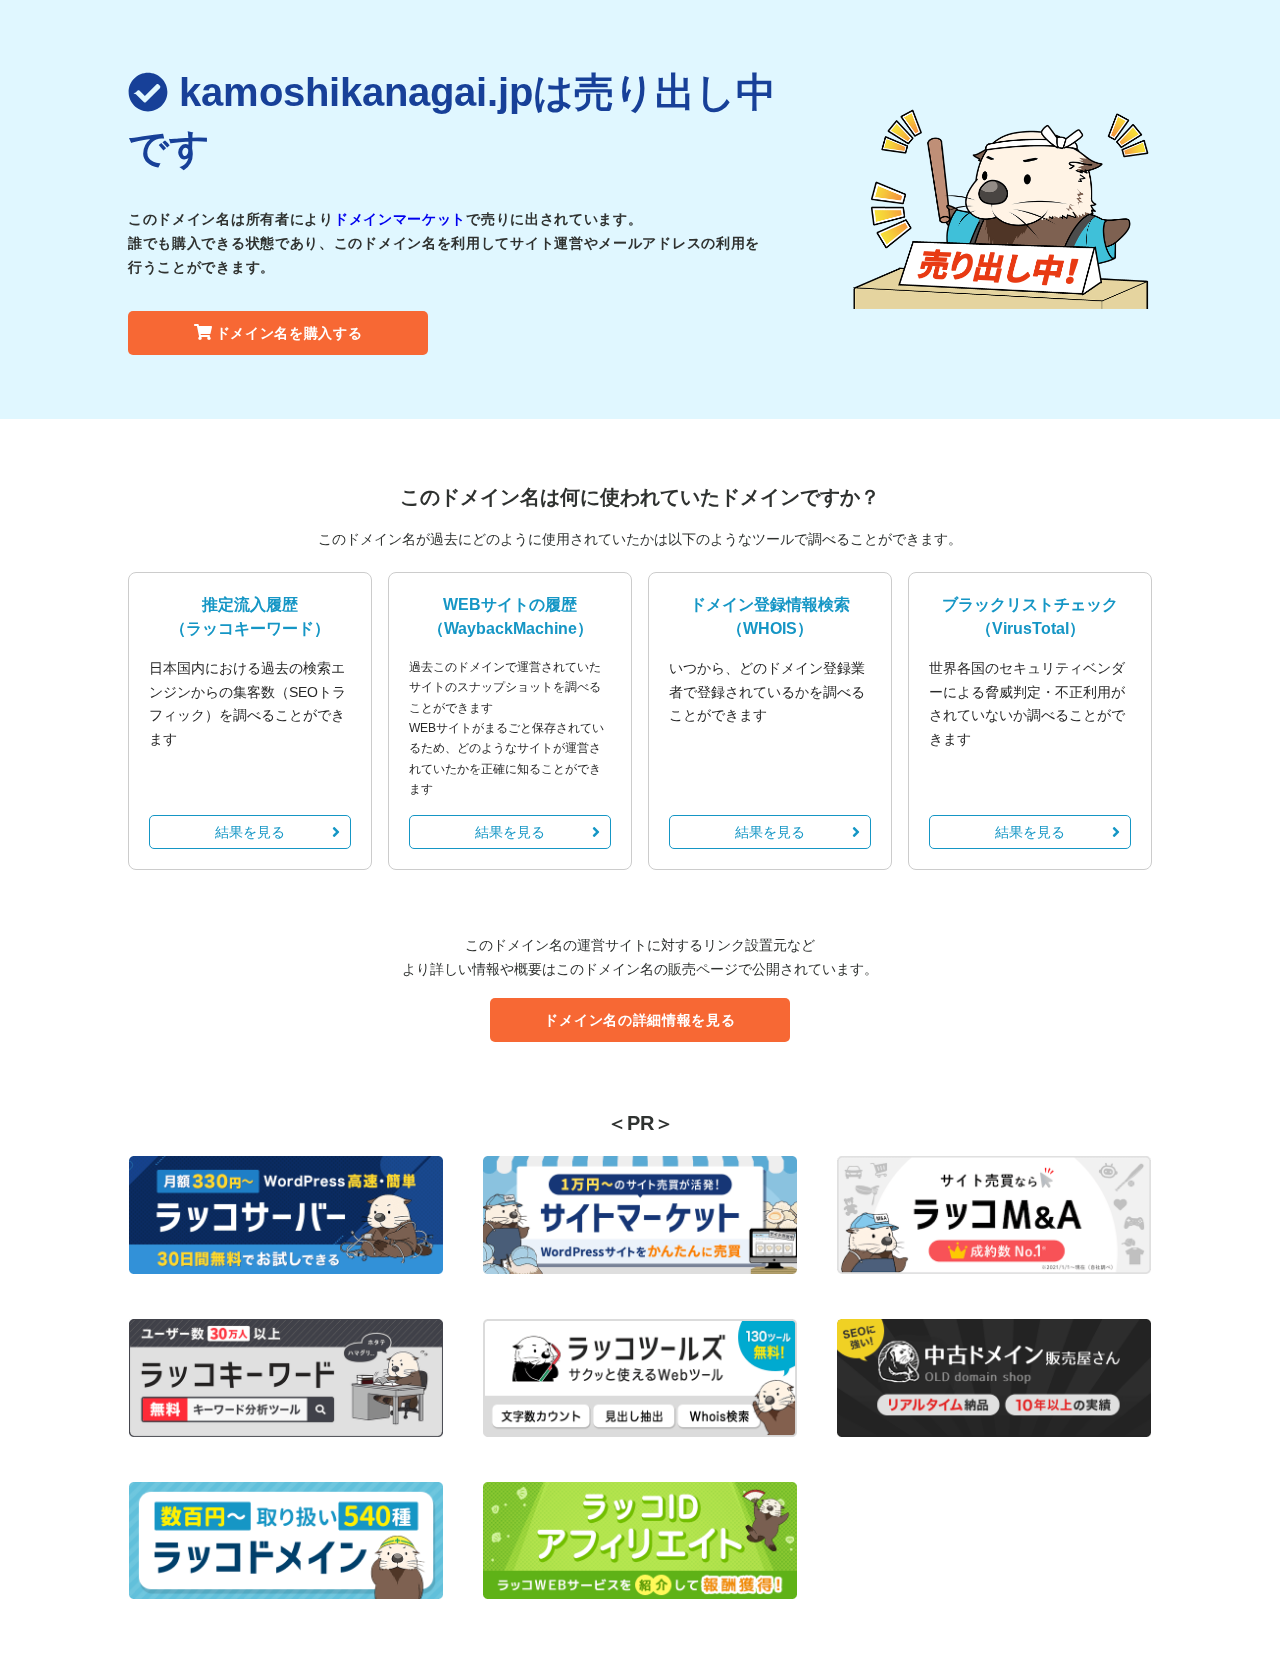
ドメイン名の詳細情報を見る (639, 1020)
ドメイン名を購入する (289, 333)
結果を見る (250, 832)
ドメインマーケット (400, 219)
